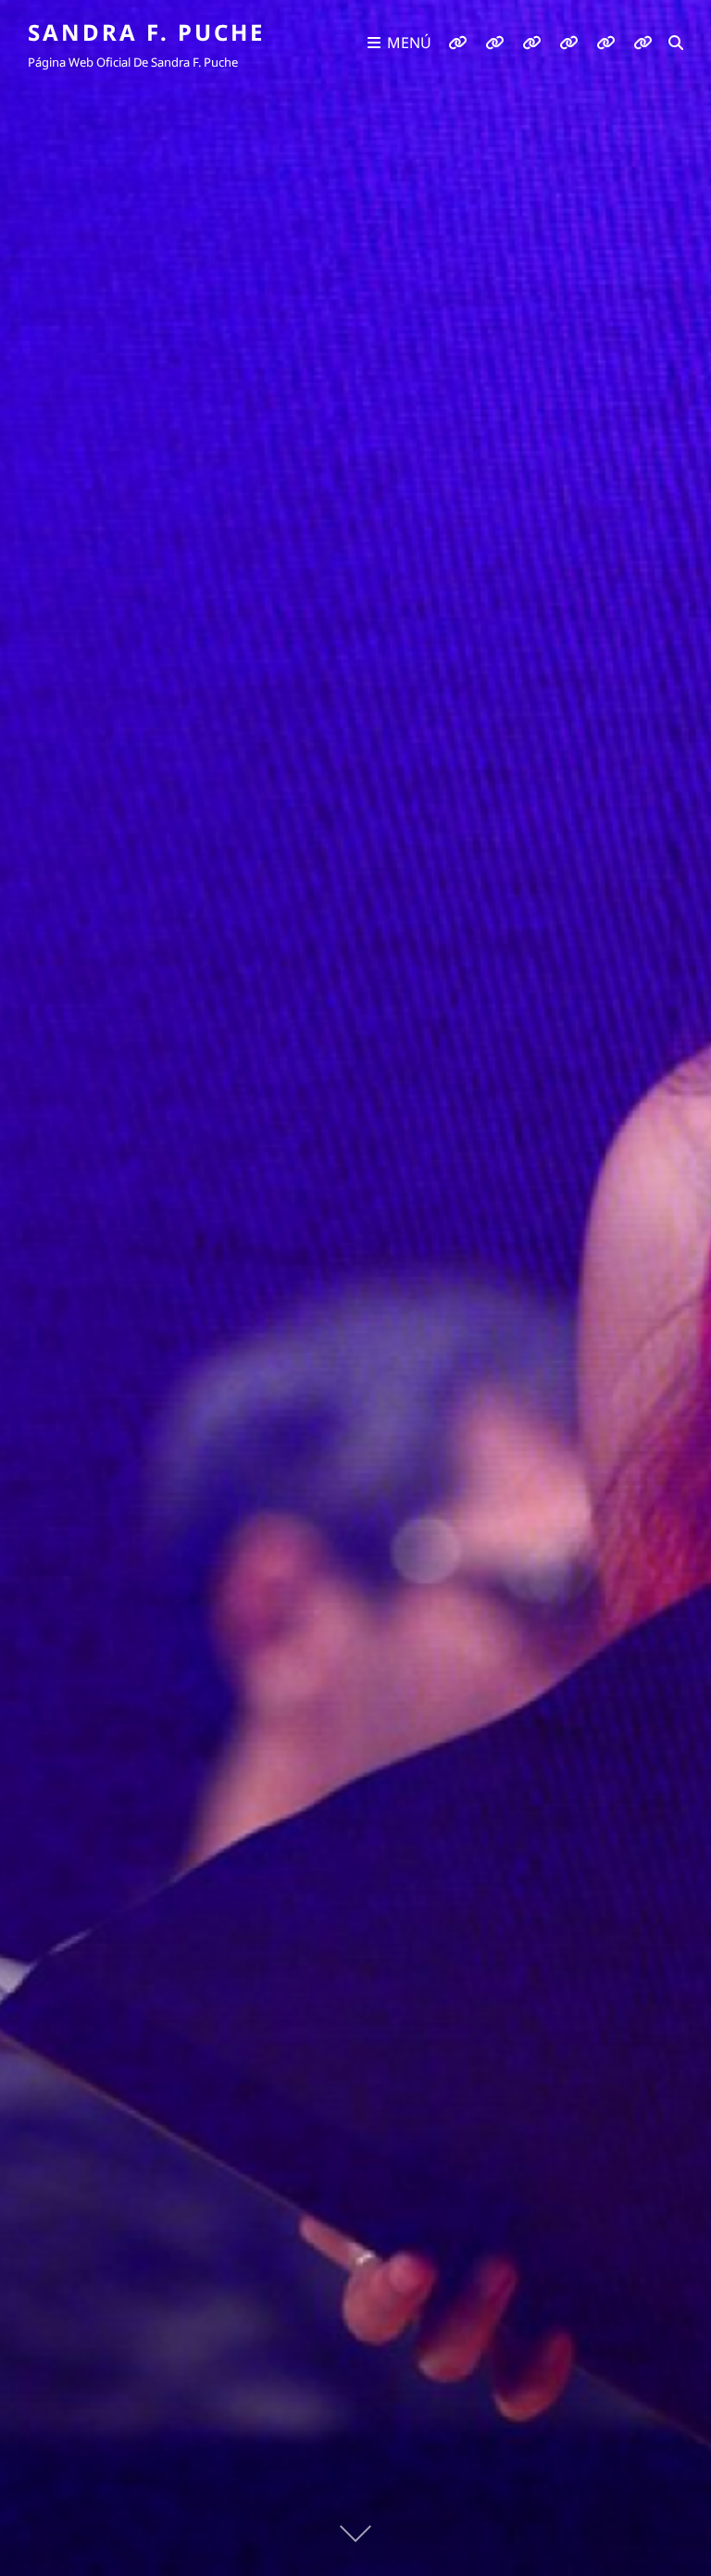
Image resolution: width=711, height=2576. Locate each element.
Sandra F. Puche (146, 32)
